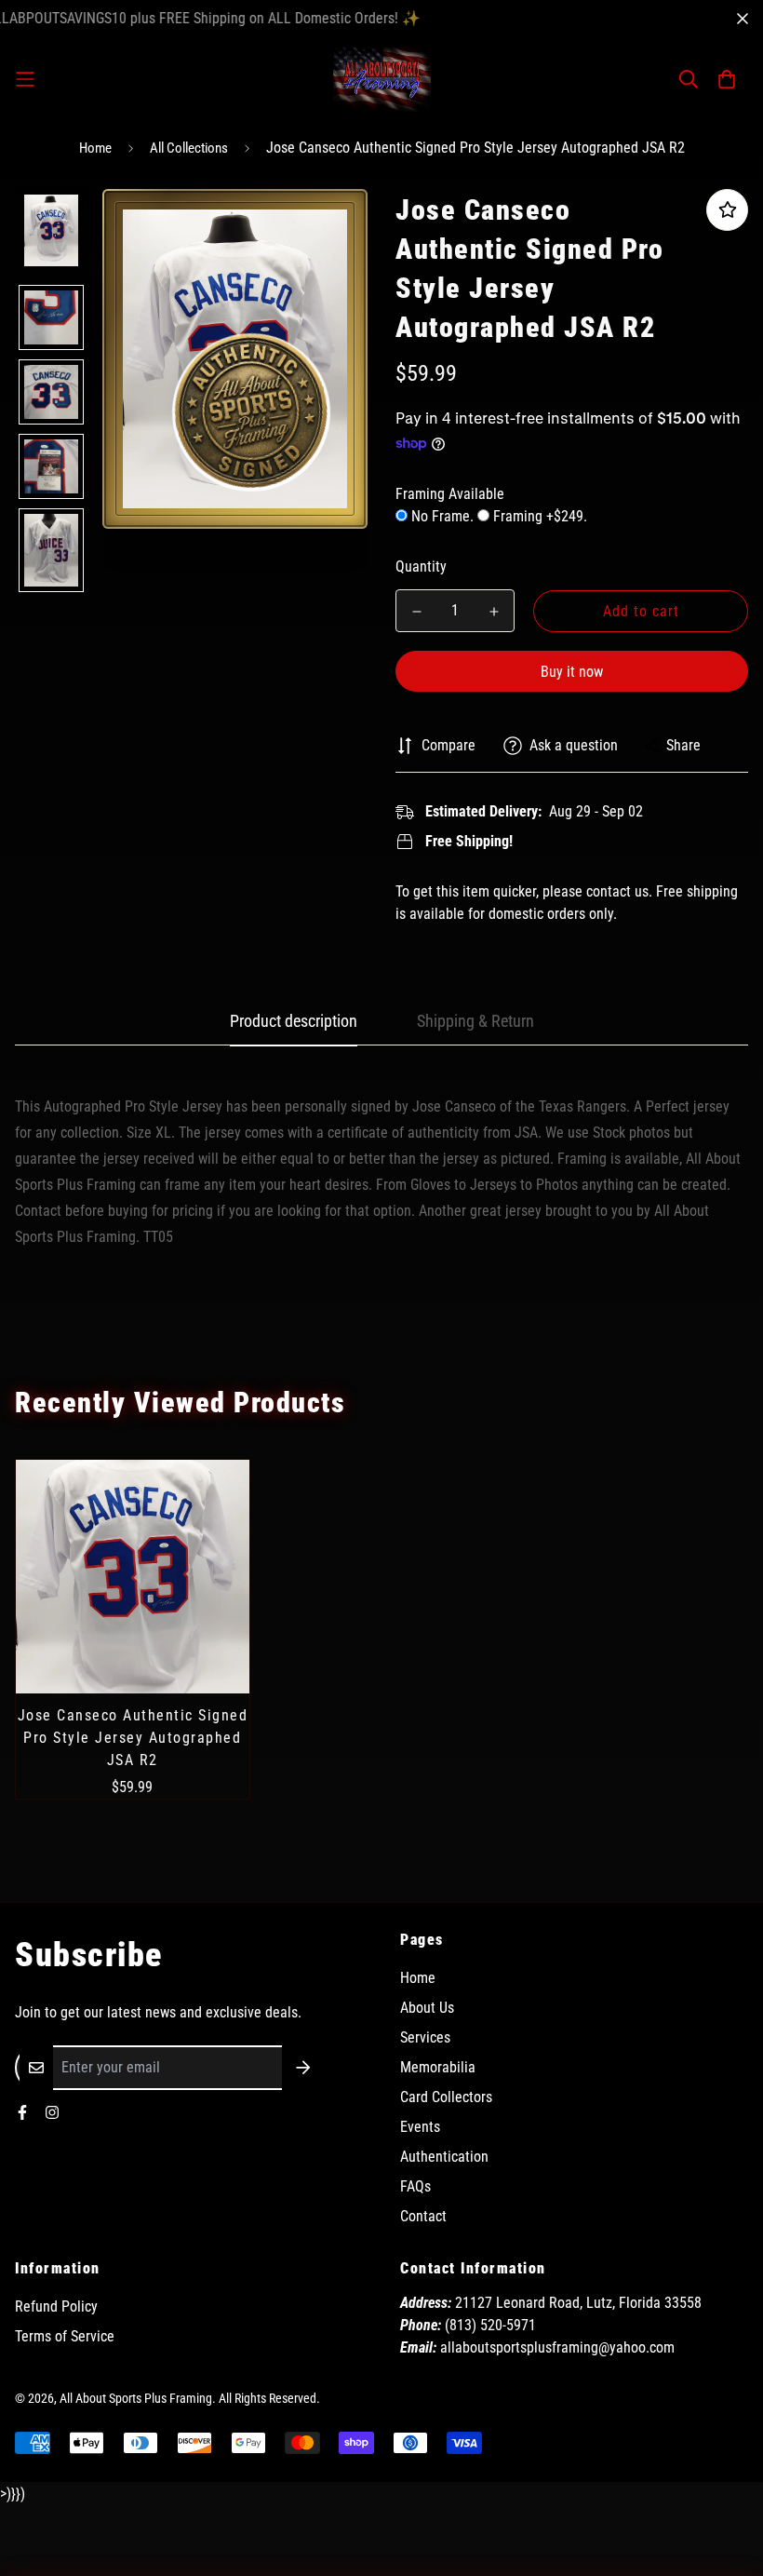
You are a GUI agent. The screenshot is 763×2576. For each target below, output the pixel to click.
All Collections (189, 148)
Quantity (421, 566)
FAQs (415, 2186)
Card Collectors (446, 2097)
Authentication (444, 2157)
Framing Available (450, 494)
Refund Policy (56, 2306)
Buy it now (572, 672)
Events (420, 2127)
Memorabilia (438, 2067)
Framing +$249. (538, 516)
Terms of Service (65, 2336)
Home (95, 148)
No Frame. (442, 516)
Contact (423, 2216)
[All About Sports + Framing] (382, 79)
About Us (427, 2008)
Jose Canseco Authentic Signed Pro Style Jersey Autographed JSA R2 (133, 1738)
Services (425, 2037)
